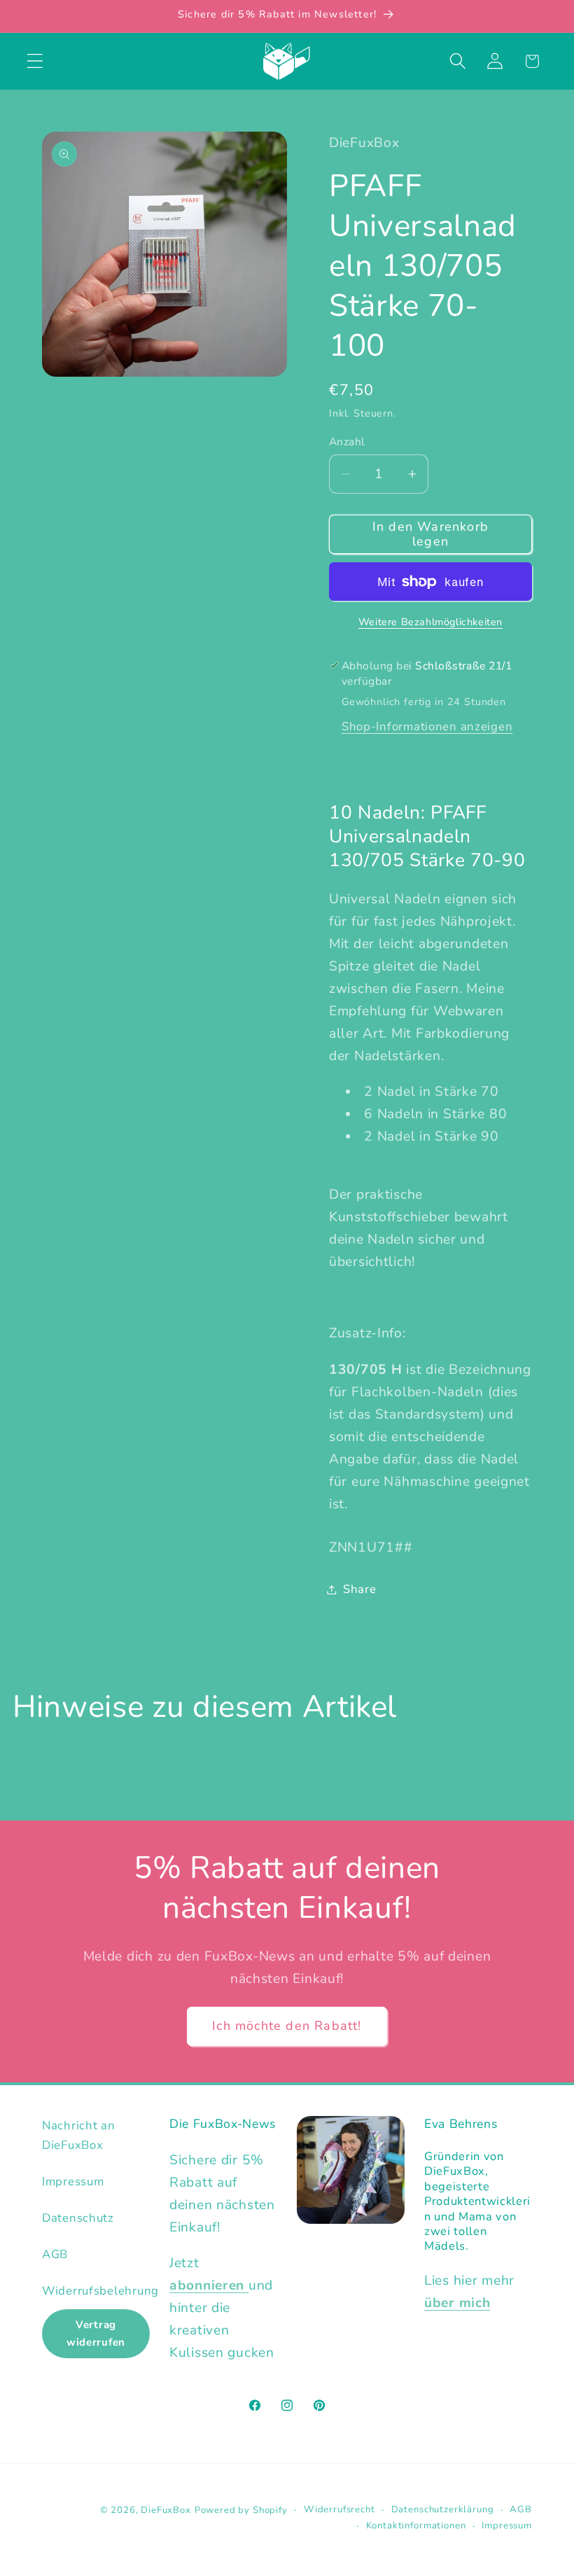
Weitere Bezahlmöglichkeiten (430, 622)
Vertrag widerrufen (96, 2333)
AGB (55, 2254)
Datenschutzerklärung (443, 2509)
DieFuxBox (166, 2510)
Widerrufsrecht (339, 2509)
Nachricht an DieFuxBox (79, 2135)
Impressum (73, 2181)
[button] (35, 61)
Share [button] (360, 1589)
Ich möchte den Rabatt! (287, 2026)
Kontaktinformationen (416, 2526)
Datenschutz (78, 2218)
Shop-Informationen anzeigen (427, 726)
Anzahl (347, 442)
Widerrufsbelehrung (100, 2291)
